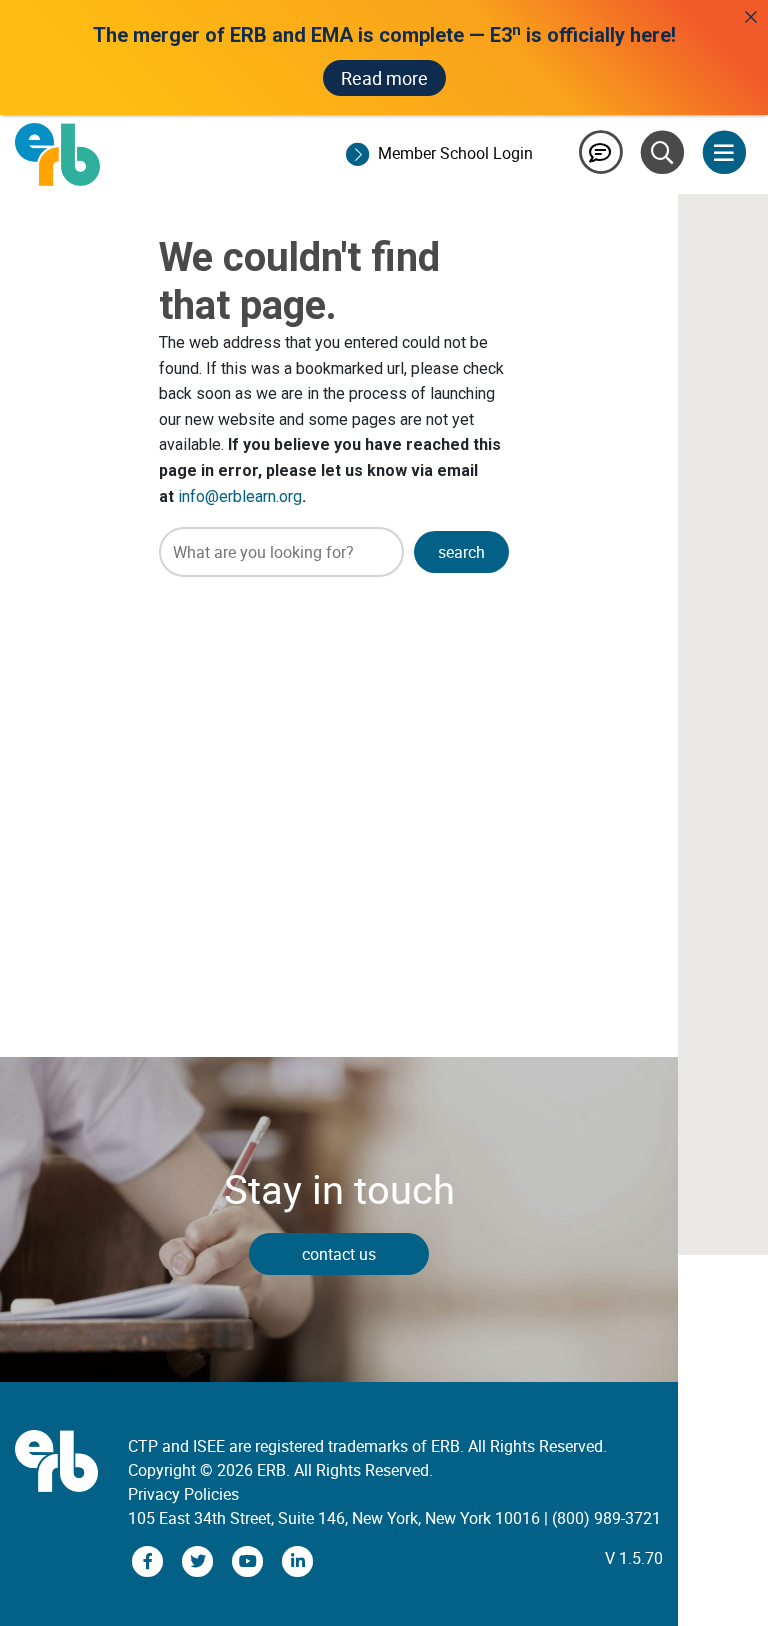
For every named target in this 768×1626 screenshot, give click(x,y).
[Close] (751, 17)
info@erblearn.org (240, 496)
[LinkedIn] (298, 1560)
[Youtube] (250, 1560)
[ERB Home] (57, 153)
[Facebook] (150, 1560)
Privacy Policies (183, 1494)
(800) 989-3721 (606, 1518)
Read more (384, 78)
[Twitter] (200, 1560)
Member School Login (455, 153)
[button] (461, 552)
